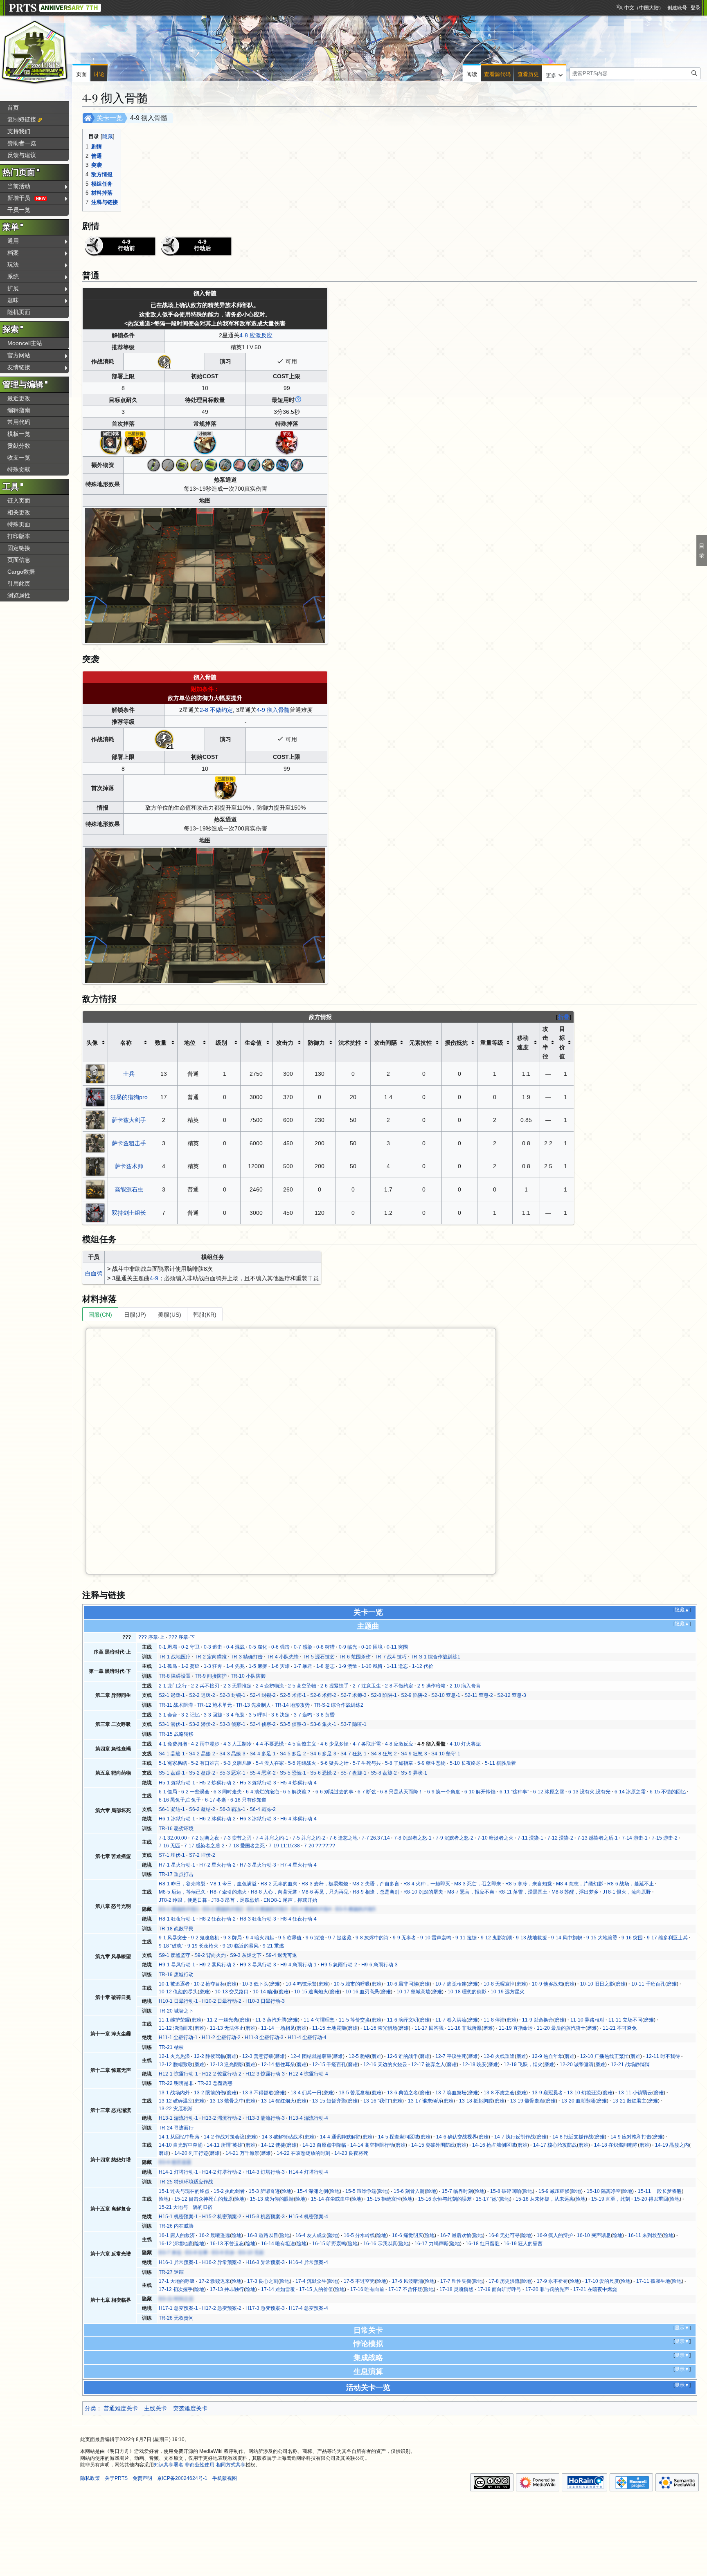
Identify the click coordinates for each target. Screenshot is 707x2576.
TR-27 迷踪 (171, 2272)
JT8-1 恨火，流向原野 (627, 1892)
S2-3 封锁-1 (232, 1695)
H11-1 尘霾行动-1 (178, 2037)
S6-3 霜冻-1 (232, 1809)
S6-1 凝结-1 (172, 1809)
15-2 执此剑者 (229, 2191)
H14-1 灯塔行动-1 (178, 2172)
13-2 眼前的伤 (209, 2093)
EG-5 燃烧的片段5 (356, 1909)
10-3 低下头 (255, 1984)
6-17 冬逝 (216, 1800)
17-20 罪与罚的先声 (547, 2289)
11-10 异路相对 (587, 2020)
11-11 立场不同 (625, 2020)
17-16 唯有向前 (367, 2289)
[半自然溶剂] (297, 464)
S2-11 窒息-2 (479, 1695)
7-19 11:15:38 (284, 1846)
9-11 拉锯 (466, 1938)
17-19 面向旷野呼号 (499, 2289)
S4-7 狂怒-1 (353, 1754)
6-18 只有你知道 (248, 1800)
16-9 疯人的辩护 (555, 2235)
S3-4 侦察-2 (263, 1724)
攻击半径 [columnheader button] (545, 1042)
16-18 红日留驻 (483, 2244)
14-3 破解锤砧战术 (282, 2137)
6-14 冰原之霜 (630, 1792)
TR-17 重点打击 (176, 1874)
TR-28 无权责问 (176, 2318)
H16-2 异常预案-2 (222, 2262)
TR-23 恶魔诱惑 (215, 2083)
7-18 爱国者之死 (247, 1846)
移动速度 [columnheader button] (523, 1042)
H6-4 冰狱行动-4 (298, 1819)
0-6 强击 (280, 1647)
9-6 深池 (315, 1938)
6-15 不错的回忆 (668, 1792)
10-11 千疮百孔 (648, 1984)
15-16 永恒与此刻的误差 (445, 2199)
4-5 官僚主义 (302, 1744)
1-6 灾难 (280, 1666)
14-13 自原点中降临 (324, 2145)
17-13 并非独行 (227, 2289)
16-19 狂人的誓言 (523, 2244)
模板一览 (19, 434)
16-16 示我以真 (380, 2244)
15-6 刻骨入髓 (409, 2191)
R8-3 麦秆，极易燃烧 (325, 1884)
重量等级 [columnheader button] (492, 1043)
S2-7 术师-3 (353, 1695)
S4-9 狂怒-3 (414, 1754)
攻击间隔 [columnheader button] (385, 1043)
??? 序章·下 (182, 1637)
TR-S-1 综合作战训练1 (436, 1657)
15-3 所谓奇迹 (264, 2191)
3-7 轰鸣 (303, 1715)
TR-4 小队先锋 (283, 1657)
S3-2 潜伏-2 (202, 1724)
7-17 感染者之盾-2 (204, 1846)
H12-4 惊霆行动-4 (308, 2074)
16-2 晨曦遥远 (214, 2235)
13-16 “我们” (377, 2101)
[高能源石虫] (95, 1189)
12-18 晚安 (474, 2064)
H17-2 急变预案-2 (222, 2308)
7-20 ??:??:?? (320, 1846)
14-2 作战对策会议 (224, 2137)
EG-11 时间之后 (176, 2299)
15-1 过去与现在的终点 (184, 2191)
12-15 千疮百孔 (329, 2064)
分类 (90, 2408)
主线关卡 (155, 2408)
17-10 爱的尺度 (602, 2281)
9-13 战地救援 (531, 1938)
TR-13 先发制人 (253, 1705)
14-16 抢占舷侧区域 (494, 2145)
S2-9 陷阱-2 (414, 1695)
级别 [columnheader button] (221, 1043)
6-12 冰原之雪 (549, 1792)
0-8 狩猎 (325, 1647)
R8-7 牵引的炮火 (228, 1892)
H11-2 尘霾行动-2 (221, 2037)
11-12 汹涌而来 (176, 2028)
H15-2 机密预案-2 (222, 2217)
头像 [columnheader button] (92, 1043)
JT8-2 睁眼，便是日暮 (183, 1900)
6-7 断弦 (367, 1792)
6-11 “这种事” (514, 1792)
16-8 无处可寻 (504, 2235)
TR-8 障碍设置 (175, 1676)
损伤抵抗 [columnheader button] (456, 1043)
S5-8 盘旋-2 (384, 1773)
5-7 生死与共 (367, 1763)
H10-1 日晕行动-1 (178, 2001)
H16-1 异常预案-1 (178, 2262)
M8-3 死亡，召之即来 (478, 1884)
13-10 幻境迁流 (584, 2093)
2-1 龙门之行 (173, 1686)
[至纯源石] (135, 442)
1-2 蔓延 (190, 1666)
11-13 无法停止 (227, 2028)
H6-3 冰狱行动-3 (258, 1819)
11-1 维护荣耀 (174, 2020)
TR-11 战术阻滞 (176, 1705)
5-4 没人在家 (270, 1763)
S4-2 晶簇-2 (202, 1754)
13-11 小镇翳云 (635, 2093)
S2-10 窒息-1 (446, 1695)
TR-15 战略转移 (176, 1734)
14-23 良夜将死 (351, 2153)
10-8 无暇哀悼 (499, 1984)
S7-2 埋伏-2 (202, 1855)
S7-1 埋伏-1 (172, 1855)
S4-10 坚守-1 (446, 1754)
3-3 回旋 (213, 1715)
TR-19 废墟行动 (176, 1975)
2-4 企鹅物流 (270, 1686)
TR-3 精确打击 (247, 1657)
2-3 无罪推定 (238, 1686)
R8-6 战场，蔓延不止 (630, 1884)
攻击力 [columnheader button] (285, 1043)
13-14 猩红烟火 (278, 2101)
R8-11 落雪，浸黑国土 (523, 1892)
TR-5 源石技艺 (319, 1657)
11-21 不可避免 (620, 2028)
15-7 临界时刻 (457, 2191)
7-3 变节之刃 (238, 1838)
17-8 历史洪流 (504, 2281)
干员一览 (19, 210)
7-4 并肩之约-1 (272, 1838)
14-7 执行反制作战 (515, 2137)
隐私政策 (90, 2478)
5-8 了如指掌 (399, 1763)
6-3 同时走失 (228, 1792)
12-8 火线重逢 (499, 2056)
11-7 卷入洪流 (451, 2020)
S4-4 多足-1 (263, 1754)
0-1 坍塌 (168, 1647)
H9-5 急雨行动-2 (339, 1965)
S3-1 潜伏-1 (172, 1724)
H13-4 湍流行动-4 (308, 2118)
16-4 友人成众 (311, 2235)
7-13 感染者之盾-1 (598, 1838)
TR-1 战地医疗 (175, 1657)
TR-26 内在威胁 (176, 2226)
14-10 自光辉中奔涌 (181, 2145)
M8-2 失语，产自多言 (376, 1884)
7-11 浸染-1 (530, 1838)
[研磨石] (240, 464)
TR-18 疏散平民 (176, 1929)
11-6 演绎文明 (403, 2020)
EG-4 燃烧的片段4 (311, 1909)
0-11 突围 (397, 1647)
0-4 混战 (235, 1647)
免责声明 (142, 2478)
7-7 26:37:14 (376, 1838)
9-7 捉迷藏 (340, 1938)
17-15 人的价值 (316, 2289)
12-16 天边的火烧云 (385, 2064)
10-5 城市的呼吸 (352, 1984)
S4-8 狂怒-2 (384, 1754)
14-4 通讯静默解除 (340, 2137)
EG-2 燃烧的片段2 (223, 1909)
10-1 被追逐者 (174, 1984)
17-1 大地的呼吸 (177, 2281)
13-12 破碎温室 (176, 2101)
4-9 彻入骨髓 (273, 710)
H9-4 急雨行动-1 (298, 1965)
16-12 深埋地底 (176, 2244)
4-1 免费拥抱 (173, 1744)
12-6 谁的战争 (403, 2056)
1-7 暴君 (303, 1666)
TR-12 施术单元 (215, 1705)
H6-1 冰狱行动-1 (177, 1819)
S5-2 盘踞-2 (202, 1773)
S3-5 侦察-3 (293, 1724)
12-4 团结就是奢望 (311, 2056)
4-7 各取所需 (367, 1744)
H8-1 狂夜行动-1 (177, 1919)
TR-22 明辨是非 (176, 2083)
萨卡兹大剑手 (129, 1120)
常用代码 (19, 422)
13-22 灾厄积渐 (176, 2109)
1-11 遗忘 (397, 1666)
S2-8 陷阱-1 (384, 1695)
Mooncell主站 (25, 343)
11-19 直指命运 (516, 2028)
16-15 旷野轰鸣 (329, 2244)
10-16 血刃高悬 (362, 1992)
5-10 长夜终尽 (465, 1763)
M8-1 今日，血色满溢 (233, 1884)
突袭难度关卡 (190, 2408)
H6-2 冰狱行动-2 (217, 1819)
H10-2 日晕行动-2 (222, 2001)
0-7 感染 (303, 1647)
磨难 (232, 1984)
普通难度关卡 (121, 2408)
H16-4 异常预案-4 (308, 2262)
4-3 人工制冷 (238, 1744)
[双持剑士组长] (95, 1212)
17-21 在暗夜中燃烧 (595, 2289)
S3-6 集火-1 (323, 1724)
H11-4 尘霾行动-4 (307, 2037)
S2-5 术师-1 (293, 1695)
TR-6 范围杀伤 (355, 1657)
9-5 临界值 (290, 1938)
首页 (13, 108)
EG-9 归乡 (223, 2253)
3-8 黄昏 (325, 1715)
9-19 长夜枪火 (203, 1946)
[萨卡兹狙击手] (95, 1143)
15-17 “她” (487, 2199)
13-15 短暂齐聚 (329, 2101)
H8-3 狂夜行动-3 (258, 1919)
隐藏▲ (682, 1610)
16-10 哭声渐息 (594, 2235)
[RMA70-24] (287, 442)
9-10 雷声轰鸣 (436, 1938)
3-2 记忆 (190, 1715)
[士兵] (95, 1073)
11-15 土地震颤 (329, 2028)
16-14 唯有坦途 (278, 2244)
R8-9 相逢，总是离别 (376, 1892)
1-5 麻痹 (258, 1666)
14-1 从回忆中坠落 (179, 2137)
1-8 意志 (325, 1666)
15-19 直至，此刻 (611, 2199)
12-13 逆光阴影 (227, 2064)
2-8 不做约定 (216, 710)
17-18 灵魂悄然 (456, 2289)
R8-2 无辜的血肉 (279, 1884)
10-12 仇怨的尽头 (178, 1992)
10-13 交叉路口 (232, 1992)
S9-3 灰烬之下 (246, 1955)
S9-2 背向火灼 (210, 1955)
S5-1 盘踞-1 (172, 1773)
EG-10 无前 (251, 2253)
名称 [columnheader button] (126, 1043)
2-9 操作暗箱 (431, 1686)
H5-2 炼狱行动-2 (217, 1783)
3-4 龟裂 (235, 1715)
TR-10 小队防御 (248, 1676)
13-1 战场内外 (174, 2093)
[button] (554, 74)
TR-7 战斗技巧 (391, 1657)
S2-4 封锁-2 (263, 1695)
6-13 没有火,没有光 (589, 1792)
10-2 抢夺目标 (209, 1984)
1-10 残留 (372, 1666)
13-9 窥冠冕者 (547, 2093)
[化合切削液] (283, 464)
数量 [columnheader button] (161, 1043)
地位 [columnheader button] (190, 1043)
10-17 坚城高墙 (413, 1992)
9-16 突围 (632, 1938)
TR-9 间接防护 (211, 1676)
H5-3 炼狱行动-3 (258, 1783)
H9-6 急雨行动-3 (379, 1965)
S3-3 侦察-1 (232, 1724)
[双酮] (168, 464)
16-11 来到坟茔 (645, 2235)
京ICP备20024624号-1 (182, 2478)
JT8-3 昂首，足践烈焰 (235, 1900)
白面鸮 (94, 1273)
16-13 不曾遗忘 (227, 2244)
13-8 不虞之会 (499, 2093)
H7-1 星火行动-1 (177, 1865)
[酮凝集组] (225, 464)
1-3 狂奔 (213, 1666)
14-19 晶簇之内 (672, 2145)
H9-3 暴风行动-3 (258, 1965)
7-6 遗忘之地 (343, 1838)
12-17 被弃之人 (428, 2064)
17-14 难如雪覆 (278, 2289)
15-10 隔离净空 (604, 2191)
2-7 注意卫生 (367, 1686)
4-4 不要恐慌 (270, 1744)
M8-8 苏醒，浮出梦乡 (575, 1892)
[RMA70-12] (205, 442)
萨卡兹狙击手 (129, 1143)
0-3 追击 (213, 1647)
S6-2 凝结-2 (202, 1809)
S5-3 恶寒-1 (232, 1773)
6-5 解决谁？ (297, 1792)
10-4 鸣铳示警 (301, 1984)
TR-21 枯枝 (171, 2047)
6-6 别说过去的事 (334, 1792)
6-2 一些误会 (195, 1792)
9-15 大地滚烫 (602, 1938)
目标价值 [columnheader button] (562, 1042)
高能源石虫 (129, 1189)
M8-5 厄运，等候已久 (182, 1892)
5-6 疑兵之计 (334, 1763)
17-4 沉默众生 (311, 2281)
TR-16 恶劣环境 (176, 1829)
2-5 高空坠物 (302, 1686)
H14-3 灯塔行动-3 (265, 2172)
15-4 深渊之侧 (313, 2191)
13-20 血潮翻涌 (578, 2101)
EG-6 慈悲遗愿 (175, 2162)
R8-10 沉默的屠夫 (423, 1892)
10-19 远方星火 (508, 1992)
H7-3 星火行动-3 (258, 1865)
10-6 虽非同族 (403, 1984)
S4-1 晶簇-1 (172, 1754)
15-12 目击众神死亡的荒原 (204, 2199)
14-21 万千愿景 (242, 2153)
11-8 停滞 (494, 2020)
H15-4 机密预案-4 (308, 2217)
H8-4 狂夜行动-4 (298, 1919)
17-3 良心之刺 (263, 2281)
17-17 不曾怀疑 (405, 2289)
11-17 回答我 (429, 2028)
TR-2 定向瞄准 (211, 1657)
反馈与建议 (22, 155)
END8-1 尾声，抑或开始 (290, 1900)
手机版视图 (225, 2478)
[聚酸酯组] (211, 464)
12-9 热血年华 (547, 2056)
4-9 (154, 1278)
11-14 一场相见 (278, 2028)
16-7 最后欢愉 (456, 2235)
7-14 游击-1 (635, 1838)
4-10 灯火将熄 (465, 1744)
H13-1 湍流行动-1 (178, 2118)
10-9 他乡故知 (547, 1984)
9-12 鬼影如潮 (496, 1938)
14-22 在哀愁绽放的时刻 (303, 2153)
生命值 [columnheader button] (253, 1043)
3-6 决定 (280, 1715)
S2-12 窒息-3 (512, 1695)
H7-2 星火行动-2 (217, 1865)
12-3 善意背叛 (258, 2056)
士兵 (129, 1074)
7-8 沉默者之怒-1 (413, 1838)
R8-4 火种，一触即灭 (427, 1884)
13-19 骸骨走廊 (527, 2101)
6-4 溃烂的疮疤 (262, 1792)
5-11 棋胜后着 (500, 1763)
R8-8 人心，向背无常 (274, 1892)
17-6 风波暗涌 (408, 2281)
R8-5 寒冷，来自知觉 (529, 1884)
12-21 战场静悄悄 (630, 2064)
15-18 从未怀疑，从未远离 (545, 2199)
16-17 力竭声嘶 (431, 2244)
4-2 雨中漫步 (205, 1744)
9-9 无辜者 (404, 1938)
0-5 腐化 (258, 1647)
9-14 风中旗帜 (567, 1938)
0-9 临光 (348, 1647)
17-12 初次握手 (176, 2289)
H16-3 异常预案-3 (265, 2262)
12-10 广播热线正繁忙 (605, 2056)
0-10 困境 (372, 1647)
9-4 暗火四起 (260, 1938)
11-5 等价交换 (354, 2020)
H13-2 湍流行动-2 (222, 2118)
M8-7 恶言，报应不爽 (471, 1892)
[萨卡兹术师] (95, 1166)
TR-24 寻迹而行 (176, 2128)
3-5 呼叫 (258, 1715)
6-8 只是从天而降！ (402, 1792)
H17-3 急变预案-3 (265, 2308)
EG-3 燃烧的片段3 (267, 1909)
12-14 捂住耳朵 (278, 2064)
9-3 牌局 (233, 1938)
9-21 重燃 (273, 1946)
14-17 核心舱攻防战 (555, 2145)
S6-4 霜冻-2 (263, 1809)
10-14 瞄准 (265, 1992)
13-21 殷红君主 (629, 2101)
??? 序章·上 (151, 1637)
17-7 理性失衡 (456, 2281)
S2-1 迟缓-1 (172, 1695)
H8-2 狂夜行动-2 (217, 1919)
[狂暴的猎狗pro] (95, 1096)
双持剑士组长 (129, 1213)
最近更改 (19, 398)
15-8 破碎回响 (506, 2191)
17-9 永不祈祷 (552, 2281)
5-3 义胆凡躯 (238, 1763)
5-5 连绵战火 (302, 1763)
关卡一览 (110, 118)
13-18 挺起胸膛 (476, 2101)
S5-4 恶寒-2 (263, 1773)
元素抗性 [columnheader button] (421, 1043)
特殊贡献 (19, 469)
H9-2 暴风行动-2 (217, 1965)
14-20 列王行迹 (191, 2153)
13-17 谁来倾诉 (425, 2101)
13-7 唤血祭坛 (451, 2093)
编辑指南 (19, 410)
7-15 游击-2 (665, 1838)
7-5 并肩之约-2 (309, 1838)
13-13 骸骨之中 (227, 2101)
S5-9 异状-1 (414, 1773)
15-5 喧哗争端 (361, 2191)
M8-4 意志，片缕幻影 (580, 1884)
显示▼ (682, 2328)
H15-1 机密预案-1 (178, 2217)
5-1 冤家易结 (173, 1763)
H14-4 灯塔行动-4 (308, 2172)
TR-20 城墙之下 (176, 2011)
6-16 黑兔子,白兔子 (180, 1800)
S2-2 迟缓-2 (202, 1695)
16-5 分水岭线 (359, 2235)
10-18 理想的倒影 (467, 1992)
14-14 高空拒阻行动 (372, 2145)
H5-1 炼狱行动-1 (177, 1783)
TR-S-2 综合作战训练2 (339, 1705)
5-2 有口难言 (205, 1763)
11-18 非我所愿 (465, 2028)
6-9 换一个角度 (444, 1792)
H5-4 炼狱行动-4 (298, 1783)
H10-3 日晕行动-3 (265, 2001)
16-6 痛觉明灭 (408, 2235)
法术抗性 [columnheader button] (350, 1043)
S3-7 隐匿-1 (353, 1724)
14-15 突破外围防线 (433, 2145)
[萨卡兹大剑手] (95, 1120)
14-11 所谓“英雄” (225, 2145)
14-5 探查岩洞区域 (399, 2137)
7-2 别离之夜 (205, 1838)
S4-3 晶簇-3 (232, 1754)
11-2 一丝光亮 (223, 2020)
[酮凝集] (197, 464)
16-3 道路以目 (263, 2235)
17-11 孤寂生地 (653, 2281)
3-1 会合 (168, 1715)
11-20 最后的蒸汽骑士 (561, 2028)
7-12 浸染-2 (560, 1838)
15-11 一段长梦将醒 (660, 2191)
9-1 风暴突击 (173, 1938)
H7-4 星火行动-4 (298, 1865)
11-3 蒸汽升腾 (271, 2020)
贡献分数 (19, 446)
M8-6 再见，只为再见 (325, 1892)
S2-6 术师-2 (323, 1695)
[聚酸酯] (182, 464)
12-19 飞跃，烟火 (523, 2064)
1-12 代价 (423, 1666)
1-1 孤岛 (168, 1666)
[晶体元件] (254, 464)
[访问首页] (35, 52)
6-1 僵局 (168, 1792)
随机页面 (19, 312)
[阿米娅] (110, 441)
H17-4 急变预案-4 (308, 2308)
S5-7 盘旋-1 (353, 1773)
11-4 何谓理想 (319, 2020)
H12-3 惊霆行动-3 (265, 2074)
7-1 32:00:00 (173, 1838)
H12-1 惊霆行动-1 (178, 2074)
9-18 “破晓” (171, 1946)
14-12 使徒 (273, 2145)
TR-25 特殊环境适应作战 (186, 2182)
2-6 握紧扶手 (334, 1686)
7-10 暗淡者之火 (495, 1838)
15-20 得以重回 (651, 2199)
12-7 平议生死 (451, 2056)
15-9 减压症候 (554, 2191)
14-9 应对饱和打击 (631, 2137)
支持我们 (19, 131)
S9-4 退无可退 (281, 1955)
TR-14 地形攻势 (292, 1705)
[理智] (164, 361)
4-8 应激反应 (256, 335)
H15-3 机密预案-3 (265, 2217)
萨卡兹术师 (129, 1166)
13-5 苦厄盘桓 (354, 2093)
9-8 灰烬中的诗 (372, 1938)
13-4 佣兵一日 (306, 2093)
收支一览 (19, 458)
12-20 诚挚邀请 (577, 2064)
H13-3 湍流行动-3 (265, 2118)
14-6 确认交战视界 (457, 2137)
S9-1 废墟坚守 (174, 1955)
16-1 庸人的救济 (177, 2235)
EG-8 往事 (197, 2253)
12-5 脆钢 (359, 2056)
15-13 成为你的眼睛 (272, 2199)
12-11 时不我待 (663, 2056)
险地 (286, 2191)
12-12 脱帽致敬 (176, 2064)
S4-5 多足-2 (293, 1754)
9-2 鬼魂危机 (205, 1938)
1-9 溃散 (348, 1666)
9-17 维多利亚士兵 (667, 1938)
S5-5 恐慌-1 (293, 1773)
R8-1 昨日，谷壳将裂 (182, 1884)
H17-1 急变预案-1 (178, 2308)
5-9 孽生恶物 (431, 1763)
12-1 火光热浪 (174, 2056)
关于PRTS (116, 2478)
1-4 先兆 (235, 1666)
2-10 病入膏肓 (465, 1686)
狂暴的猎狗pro (129, 1097)
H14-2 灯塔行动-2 (222, 2172)
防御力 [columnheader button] (316, 1043)
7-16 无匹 (169, 1846)
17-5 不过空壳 (359, 2281)
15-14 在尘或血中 (330, 2199)
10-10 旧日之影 (597, 1984)
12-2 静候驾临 (209, 2056)
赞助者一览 (22, 143)
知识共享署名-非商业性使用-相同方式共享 (200, 2465)
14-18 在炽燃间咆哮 (616, 2145)
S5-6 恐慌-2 (323, 1773)
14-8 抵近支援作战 (573, 2137)
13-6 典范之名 (403, 2093)
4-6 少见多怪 (334, 1744)
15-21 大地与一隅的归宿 (186, 2207)
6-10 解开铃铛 (480, 1792)
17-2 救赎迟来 (214, 2281)
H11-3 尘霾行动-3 (264, 2037)
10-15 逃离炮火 (311, 1992)
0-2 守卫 (190, 1647)
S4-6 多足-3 (323, 1754)
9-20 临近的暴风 (241, 1946)
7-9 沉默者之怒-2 (455, 1838)
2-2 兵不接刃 (205, 1686)
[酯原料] (154, 464)
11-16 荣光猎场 (380, 2028)
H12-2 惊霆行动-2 (222, 2074)
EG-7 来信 (170, 2253)
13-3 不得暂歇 (258, 2093)
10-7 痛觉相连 (451, 1984)
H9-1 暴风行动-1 (177, 1965)
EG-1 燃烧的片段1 (179, 1909)
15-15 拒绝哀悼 (384, 2199)
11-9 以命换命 (538, 2020)
